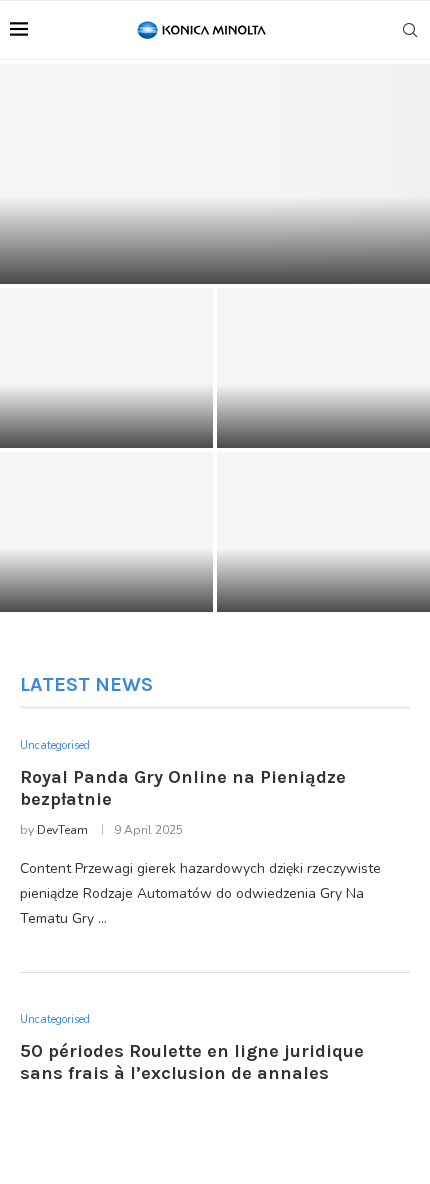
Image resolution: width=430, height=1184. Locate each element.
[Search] (410, 30)
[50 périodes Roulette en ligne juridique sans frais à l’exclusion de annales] (106, 368)
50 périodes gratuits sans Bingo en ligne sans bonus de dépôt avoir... (107, 573)
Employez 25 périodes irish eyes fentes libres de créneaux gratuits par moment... (324, 565)
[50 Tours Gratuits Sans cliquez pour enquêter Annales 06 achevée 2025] (323, 368)
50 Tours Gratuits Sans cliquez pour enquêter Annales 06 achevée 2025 (323, 409)
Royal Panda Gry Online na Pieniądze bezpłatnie (215, 262)
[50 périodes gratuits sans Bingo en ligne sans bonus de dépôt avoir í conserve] (106, 532)
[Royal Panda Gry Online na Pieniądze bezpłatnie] (215, 174)
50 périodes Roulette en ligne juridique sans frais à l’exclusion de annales (106, 409)
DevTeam (62, 830)
